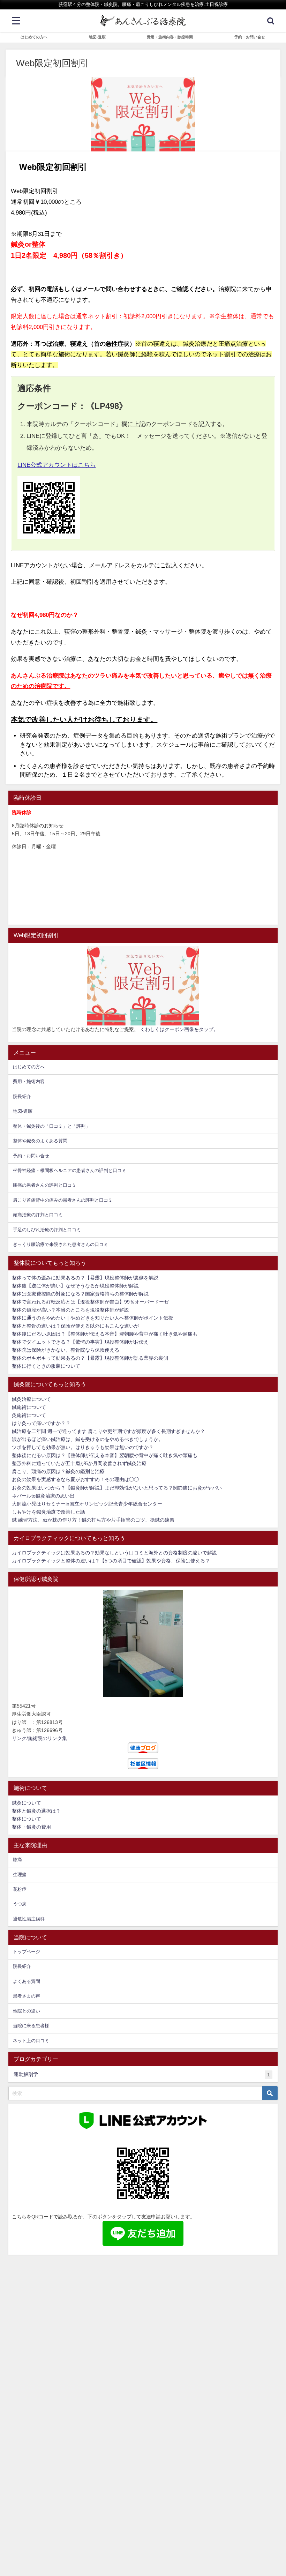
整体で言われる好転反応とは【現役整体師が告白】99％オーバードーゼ (90, 1302)
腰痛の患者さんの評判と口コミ (45, 1185)
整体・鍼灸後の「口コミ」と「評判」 (51, 1126)
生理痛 (20, 1875)
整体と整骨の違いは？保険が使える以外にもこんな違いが (75, 1326)
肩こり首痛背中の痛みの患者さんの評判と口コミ (63, 1200)
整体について (27, 1819)
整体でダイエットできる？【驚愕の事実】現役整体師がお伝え (80, 1342)
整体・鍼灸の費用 (31, 1827)
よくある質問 (27, 1981)
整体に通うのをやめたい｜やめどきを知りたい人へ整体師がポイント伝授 (92, 1318)
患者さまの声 (27, 1996)
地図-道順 (97, 37)
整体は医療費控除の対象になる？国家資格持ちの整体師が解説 (80, 1294)
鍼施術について (29, 1407)
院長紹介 (22, 1096)
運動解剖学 (142, 2074)
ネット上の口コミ (31, 2041)
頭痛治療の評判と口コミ (38, 1215)
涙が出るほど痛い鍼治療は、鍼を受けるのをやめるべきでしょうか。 (88, 1439)
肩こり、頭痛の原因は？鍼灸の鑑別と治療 (58, 1471)
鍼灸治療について (31, 1399)
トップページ (27, 1952)
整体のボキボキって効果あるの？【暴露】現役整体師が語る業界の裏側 (90, 1358)
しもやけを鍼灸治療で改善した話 (48, 1512)
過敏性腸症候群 (29, 1919)
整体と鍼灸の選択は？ (36, 1811)
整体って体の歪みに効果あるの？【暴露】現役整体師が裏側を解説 (85, 1278)
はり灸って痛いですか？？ (41, 1423)
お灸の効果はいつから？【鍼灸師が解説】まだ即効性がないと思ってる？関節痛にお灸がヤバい (117, 1488)
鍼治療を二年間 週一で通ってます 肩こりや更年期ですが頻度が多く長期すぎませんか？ (108, 1431)
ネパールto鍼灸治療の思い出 (43, 1496)
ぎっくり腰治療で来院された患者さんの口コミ (61, 1244)
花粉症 (20, 1889)
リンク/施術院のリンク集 (39, 1738)
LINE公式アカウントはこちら (57, 465)
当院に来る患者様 (31, 2026)
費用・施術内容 (29, 1081)
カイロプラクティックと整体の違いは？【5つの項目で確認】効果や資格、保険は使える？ (111, 1561)
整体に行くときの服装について (46, 1366)
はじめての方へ (34, 37)
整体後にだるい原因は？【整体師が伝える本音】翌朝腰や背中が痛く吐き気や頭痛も (105, 1334)
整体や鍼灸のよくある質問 (40, 1141)
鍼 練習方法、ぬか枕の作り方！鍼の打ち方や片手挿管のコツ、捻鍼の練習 (93, 1520)
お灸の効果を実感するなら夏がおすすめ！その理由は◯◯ (75, 1479)
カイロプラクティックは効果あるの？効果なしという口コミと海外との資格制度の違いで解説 (114, 1553)
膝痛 (17, 1860)
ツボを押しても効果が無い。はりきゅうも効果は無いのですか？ (83, 1447)
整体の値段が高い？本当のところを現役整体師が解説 (70, 1310)
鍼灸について (27, 1803)
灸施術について (29, 1415)
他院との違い (27, 2011)
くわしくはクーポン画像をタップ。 (179, 1029)
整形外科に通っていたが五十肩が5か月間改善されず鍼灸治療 (79, 1463)
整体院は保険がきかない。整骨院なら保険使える (66, 1350)
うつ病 (20, 1904)
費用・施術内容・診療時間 (170, 37)
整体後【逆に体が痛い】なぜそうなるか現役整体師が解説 (75, 1286)
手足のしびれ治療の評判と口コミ (47, 1230)
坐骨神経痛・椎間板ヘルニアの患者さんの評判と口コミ (70, 1170)
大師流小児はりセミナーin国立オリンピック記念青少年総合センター (87, 1504)
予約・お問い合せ (250, 37)
